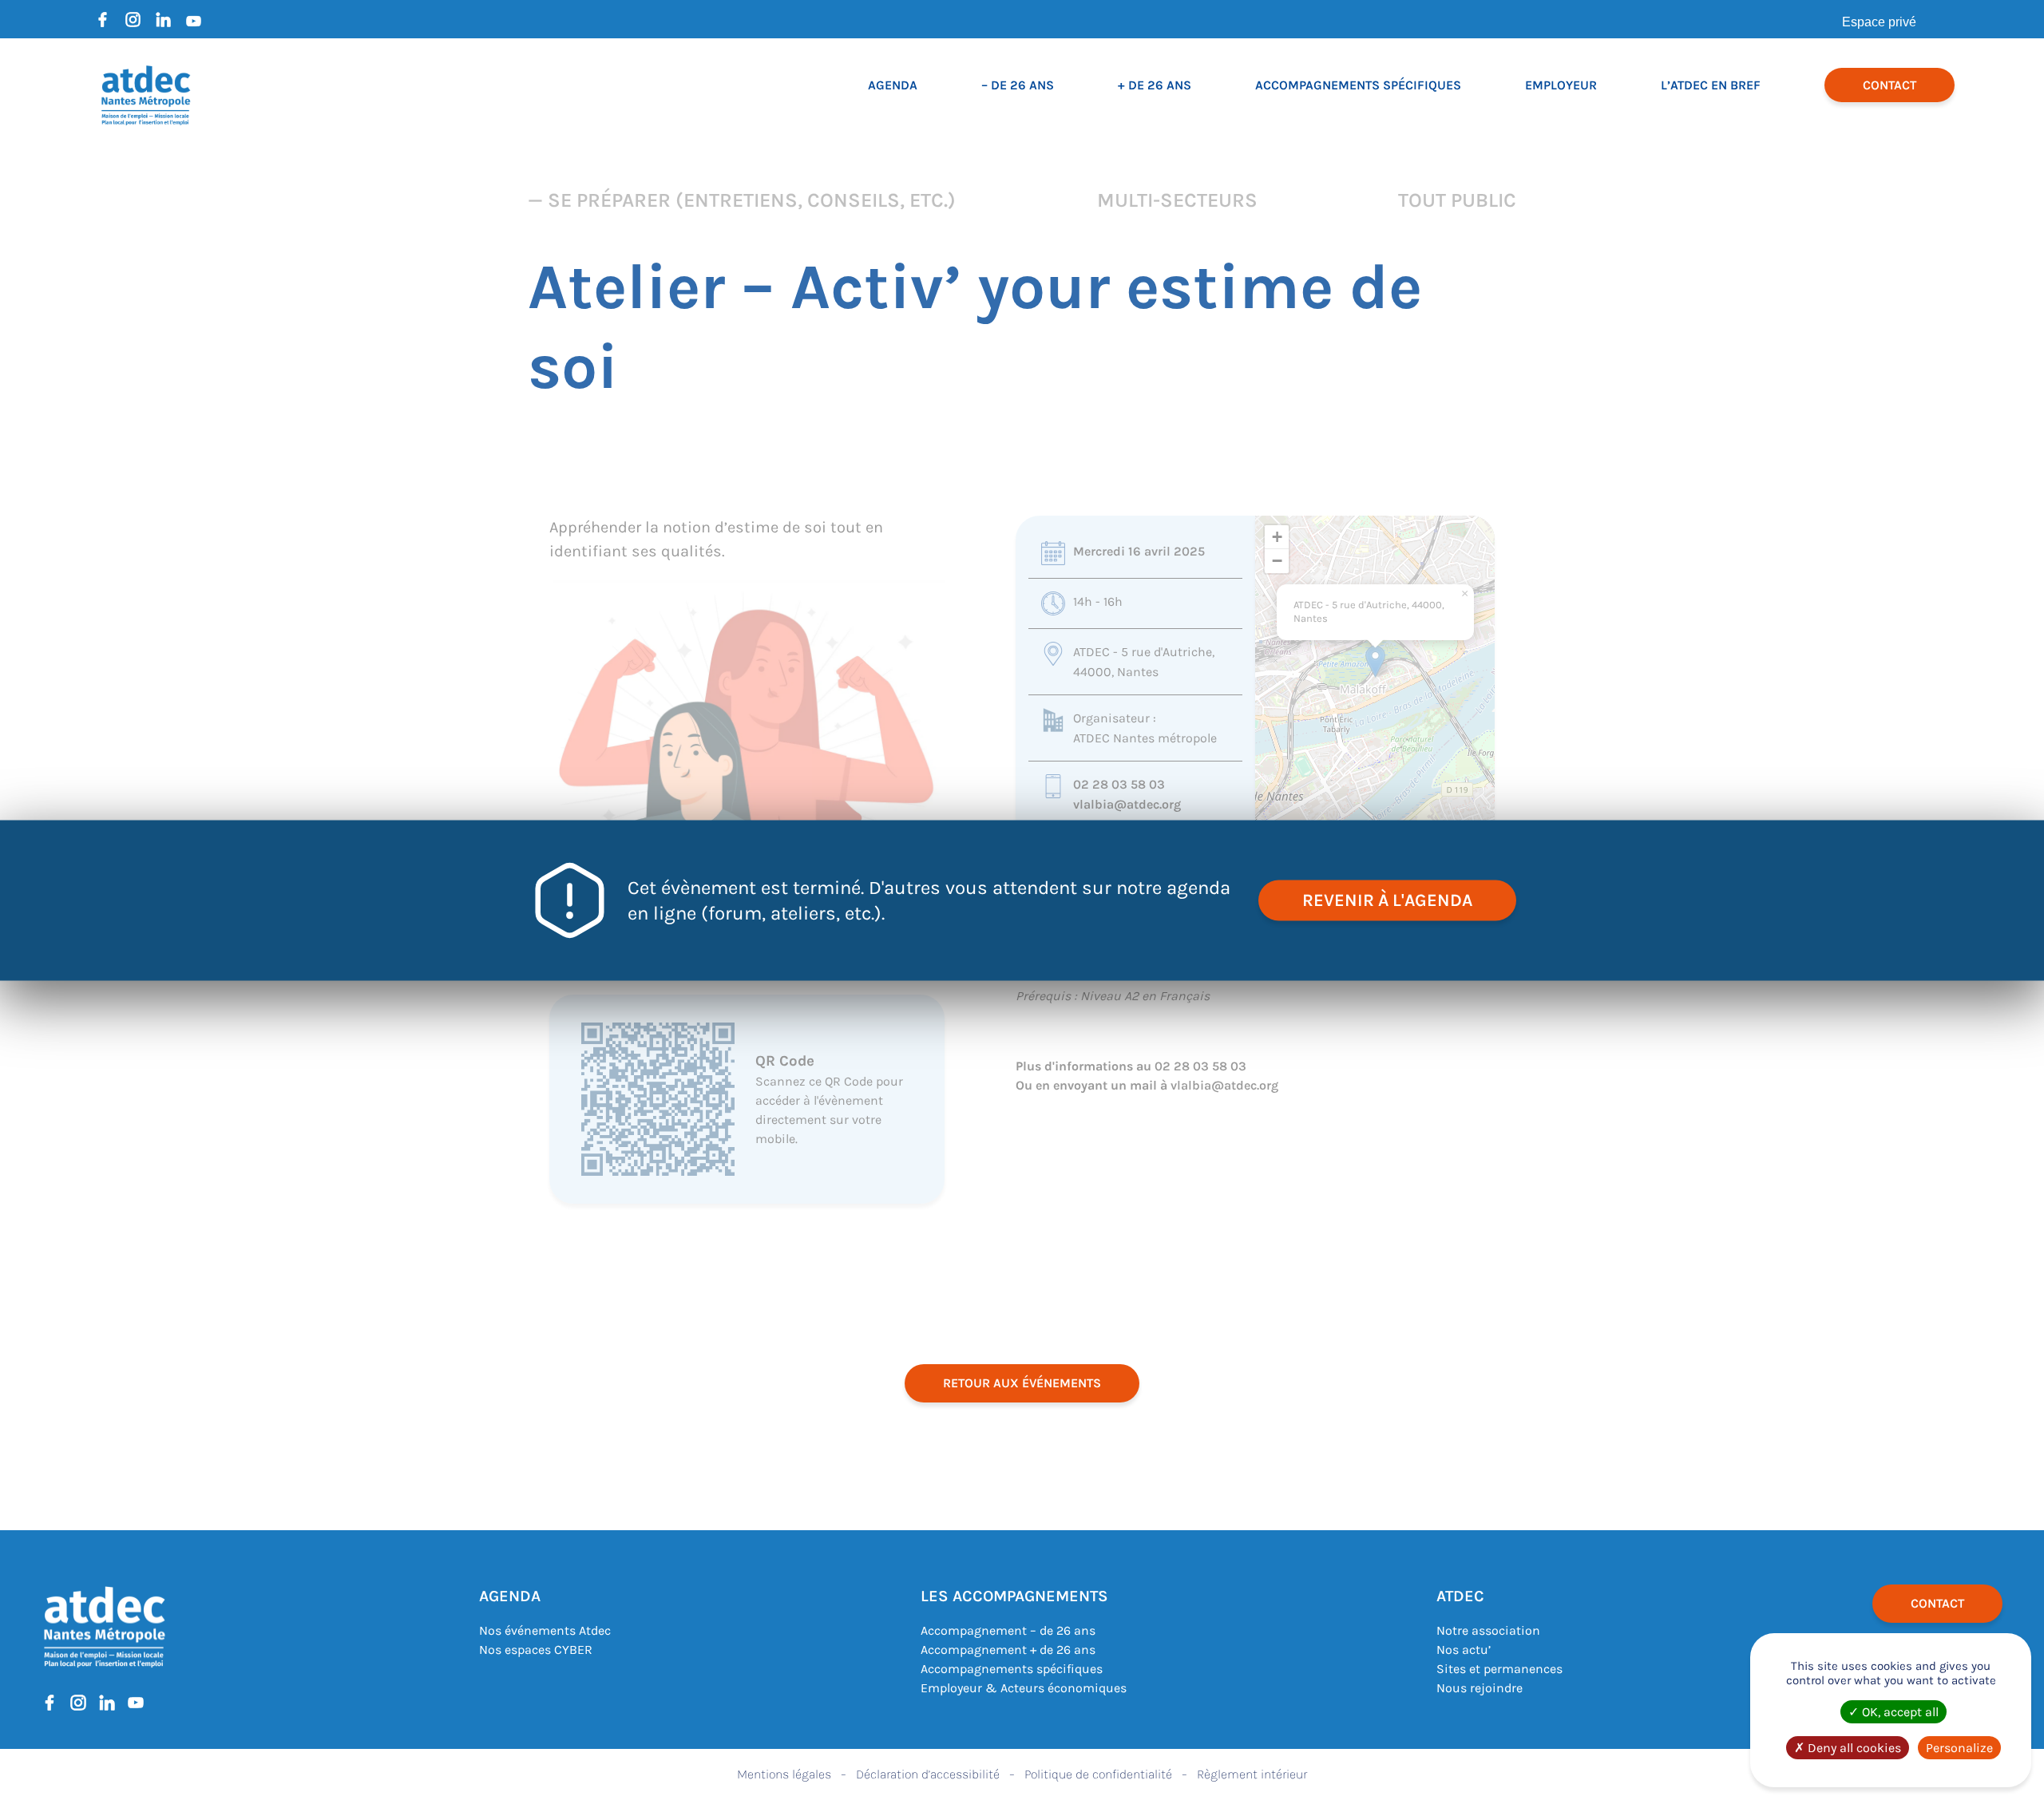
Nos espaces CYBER (536, 1650)
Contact (1890, 85)
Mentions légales (784, 1774)
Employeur (1561, 85)
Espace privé (1879, 22)
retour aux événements (1022, 1383)
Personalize (1959, 1748)
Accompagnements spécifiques (1358, 85)
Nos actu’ (1464, 1650)
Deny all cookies (1853, 1748)
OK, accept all (1899, 1712)
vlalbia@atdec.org (1127, 804)
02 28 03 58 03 (1119, 784)
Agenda (893, 85)
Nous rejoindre (1480, 1688)
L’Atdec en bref (1711, 85)
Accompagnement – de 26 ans (1008, 1630)
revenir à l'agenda (1387, 900)
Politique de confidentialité (1098, 1774)
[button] (1375, 661)
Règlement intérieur (1252, 1774)
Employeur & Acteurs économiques (1024, 1688)
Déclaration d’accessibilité (928, 1774)
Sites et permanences (1499, 1669)
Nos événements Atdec (545, 1630)
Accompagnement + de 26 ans (1008, 1650)
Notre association (1488, 1630)
